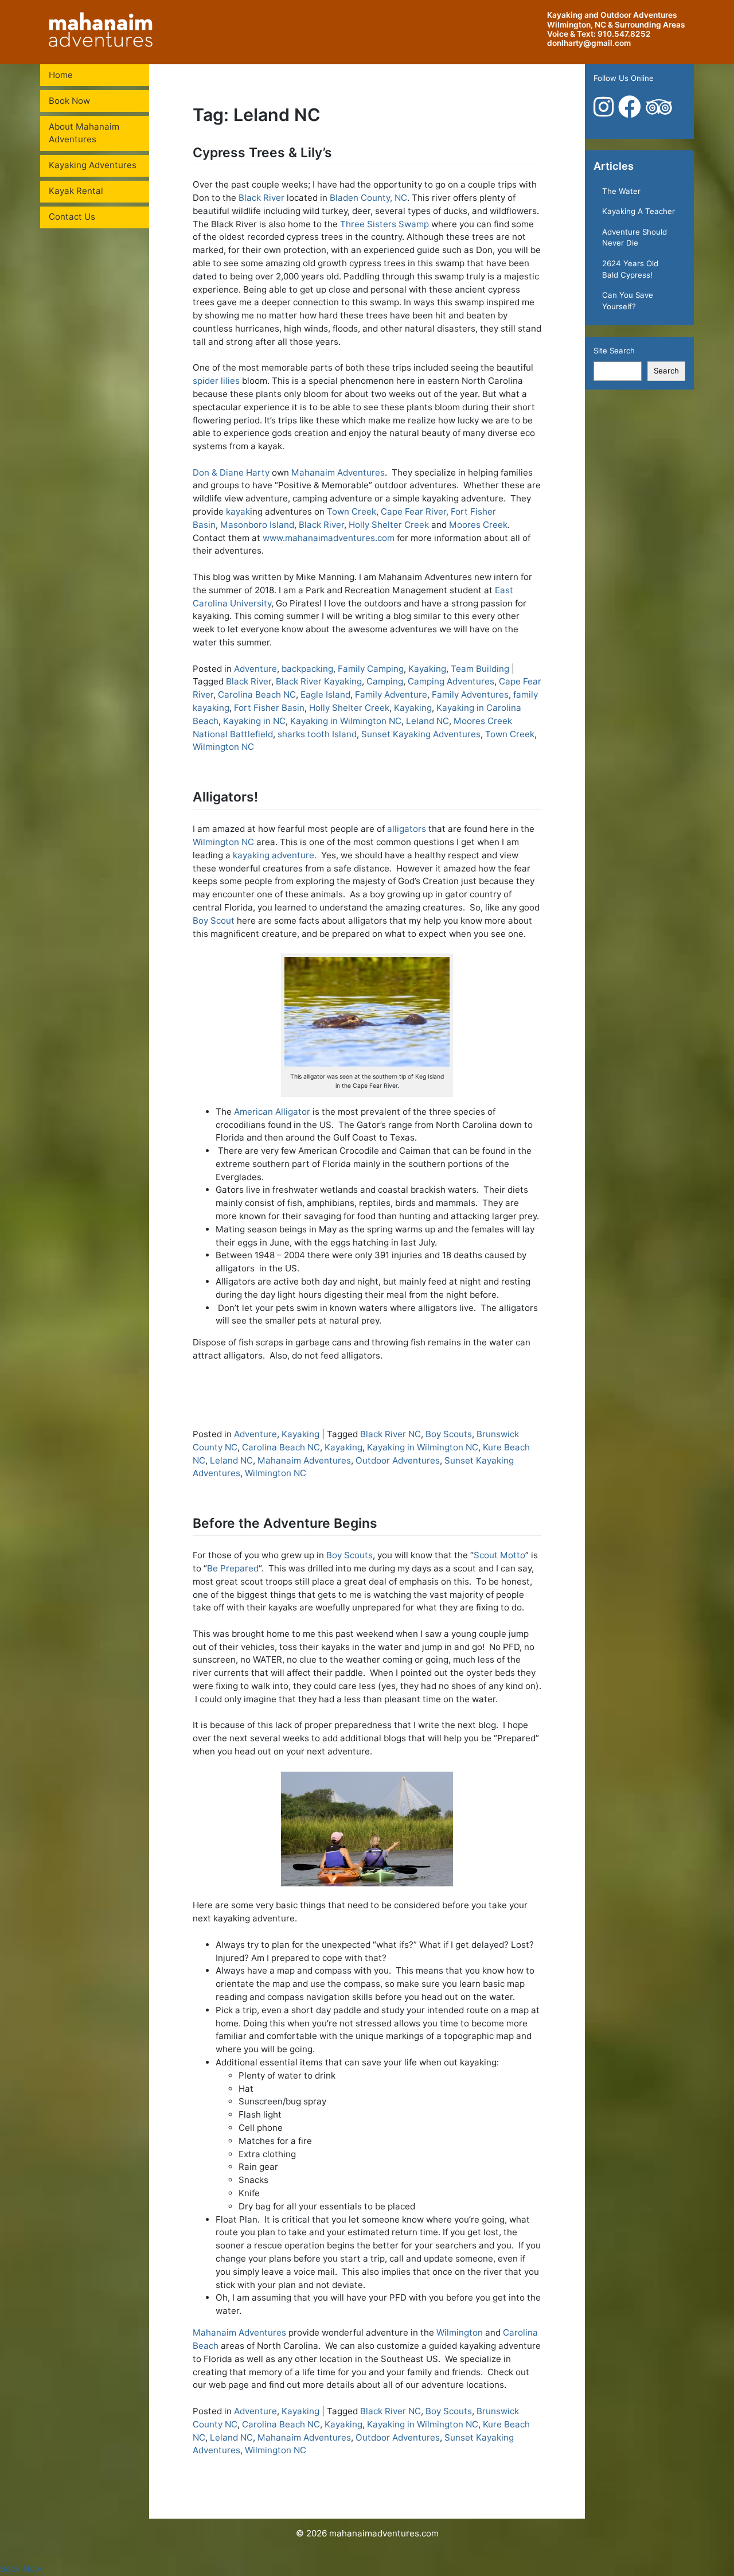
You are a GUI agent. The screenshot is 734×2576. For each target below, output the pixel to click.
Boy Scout (214, 921)
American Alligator (272, 1112)
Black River (261, 198)
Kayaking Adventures (93, 165)
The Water (621, 191)
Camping (385, 681)
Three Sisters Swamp (384, 224)
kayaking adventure (274, 855)
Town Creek (352, 511)
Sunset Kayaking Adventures (421, 734)
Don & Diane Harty (231, 472)
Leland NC (427, 721)
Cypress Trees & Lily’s (262, 153)
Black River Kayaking (319, 681)
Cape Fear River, (415, 511)
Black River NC (391, 1434)
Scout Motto (499, 1555)
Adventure (255, 669)
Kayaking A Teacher (639, 211)
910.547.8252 (624, 34)
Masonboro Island (257, 525)
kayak (238, 511)
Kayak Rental (76, 191)
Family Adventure (391, 694)
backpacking (307, 669)
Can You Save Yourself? (628, 301)
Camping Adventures (451, 681)
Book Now (69, 101)
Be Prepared (233, 1568)
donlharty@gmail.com (589, 43)
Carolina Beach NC (257, 694)
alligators (407, 829)
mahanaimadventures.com (384, 2533)
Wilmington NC (223, 747)
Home (61, 75)
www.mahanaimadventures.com (329, 538)
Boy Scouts (449, 1434)
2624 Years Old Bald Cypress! (630, 269)
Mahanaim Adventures (338, 472)
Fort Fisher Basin (269, 708)
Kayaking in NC (254, 721)
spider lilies (216, 381)
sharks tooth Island (317, 734)
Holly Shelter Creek (389, 525)
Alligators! (225, 797)
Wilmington (460, 2332)
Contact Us (72, 217)
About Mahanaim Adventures (84, 133)
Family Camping (371, 669)
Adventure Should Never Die (635, 238)
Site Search (614, 351)
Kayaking (427, 669)
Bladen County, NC (368, 198)
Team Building (480, 669)
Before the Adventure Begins (285, 1523)
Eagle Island (325, 694)
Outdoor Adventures (398, 1460)
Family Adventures (470, 694)
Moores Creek (478, 525)
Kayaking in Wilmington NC (346, 721)
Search (666, 371)
